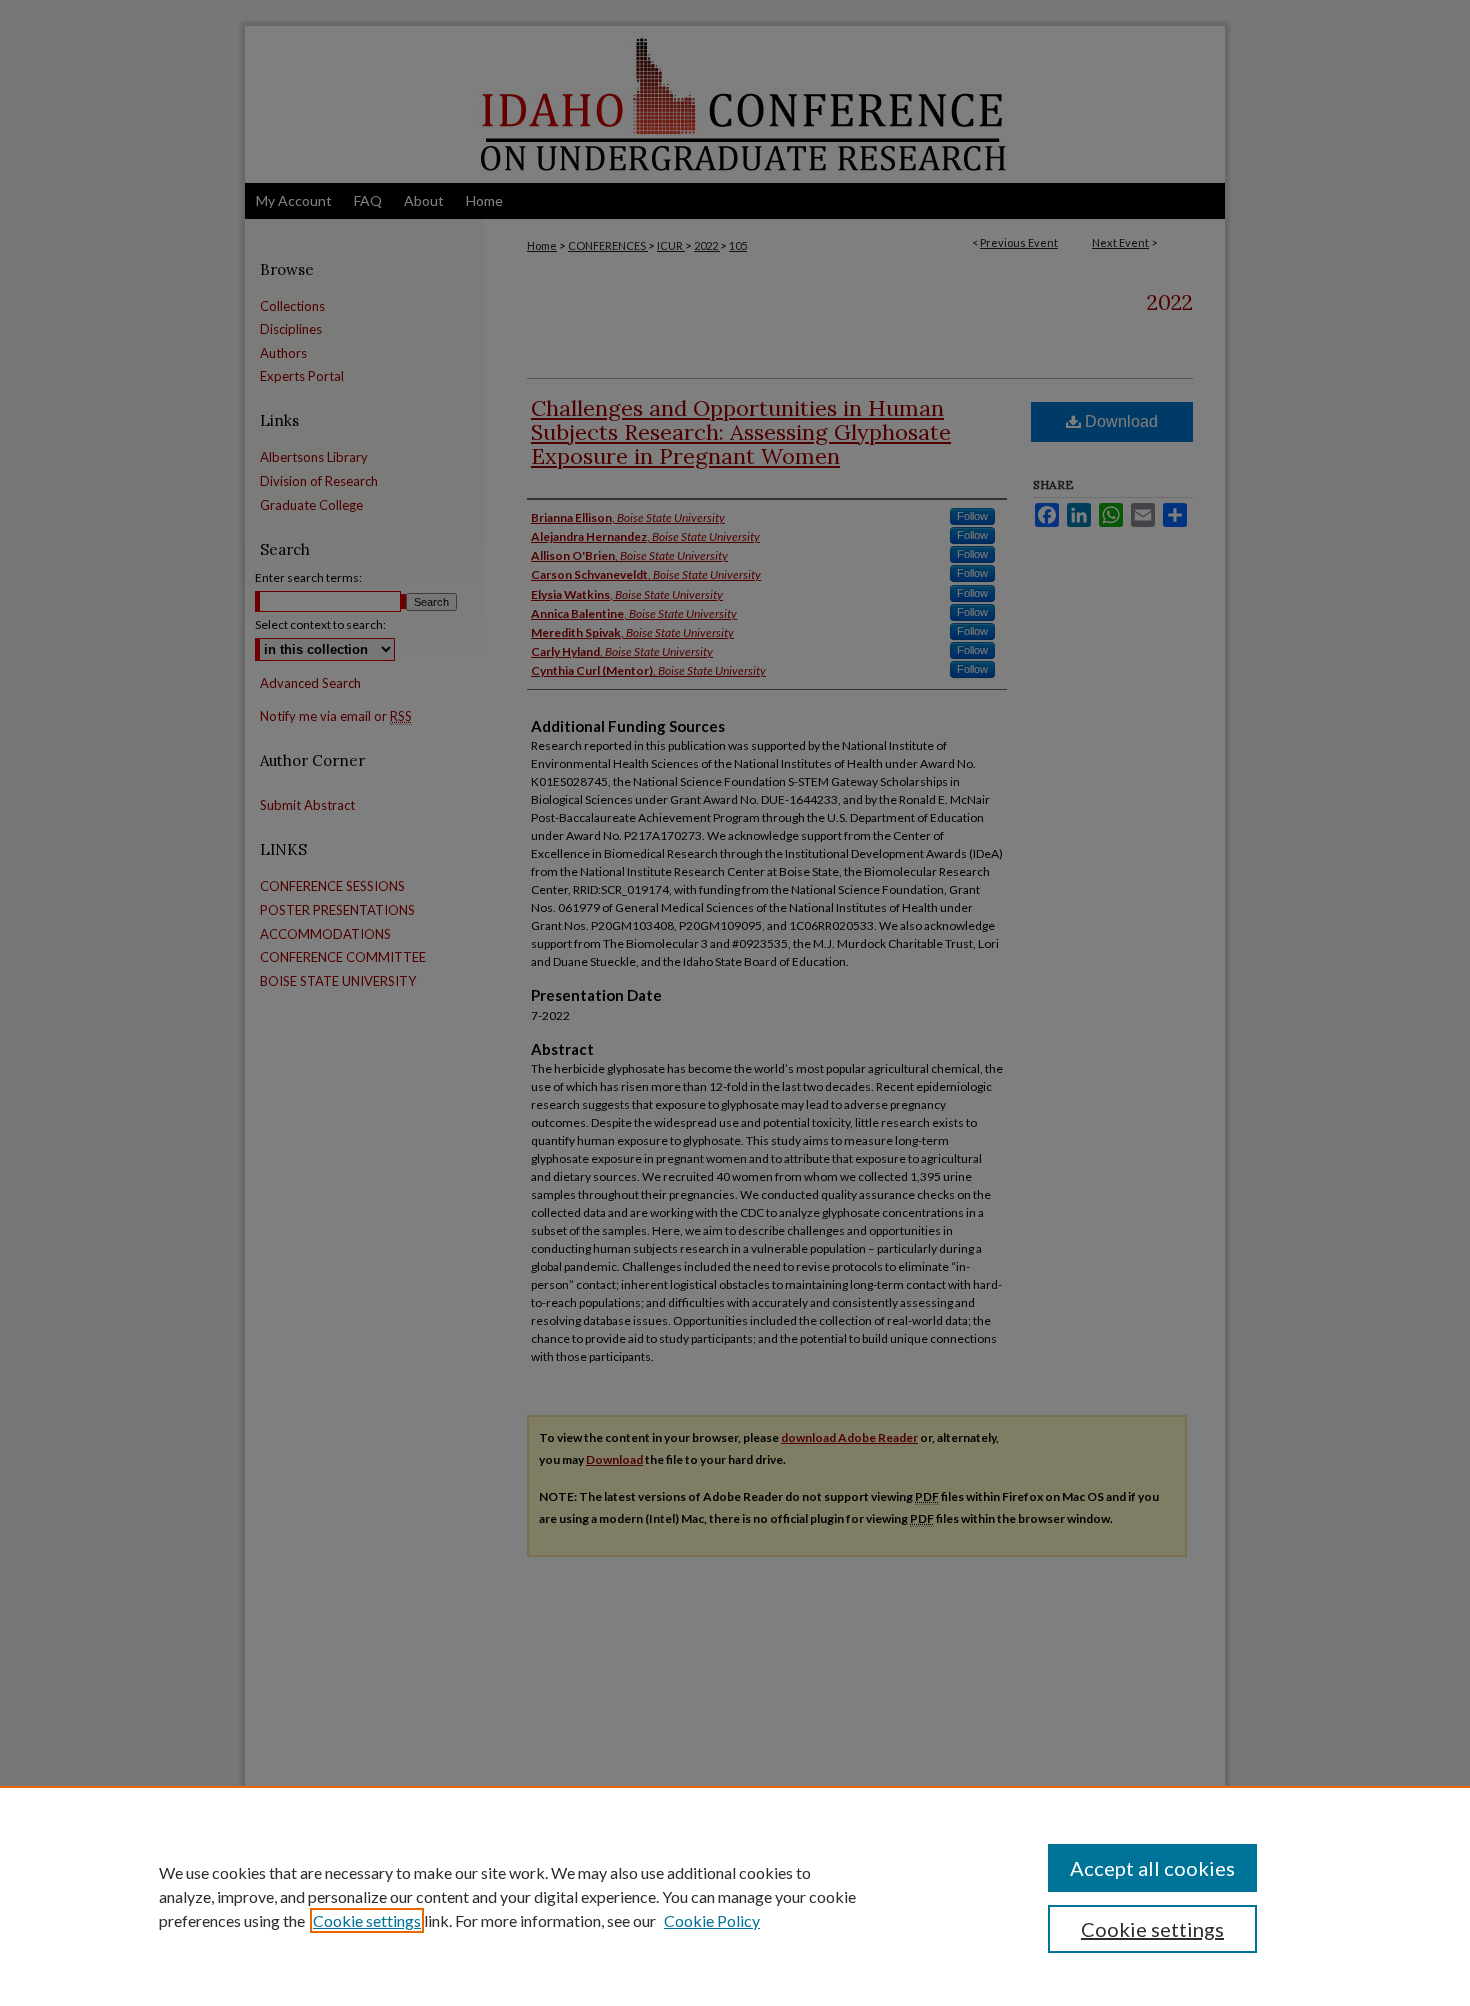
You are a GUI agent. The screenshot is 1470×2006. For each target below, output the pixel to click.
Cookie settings (367, 1920)
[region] (735, 1896)
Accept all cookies (1152, 1868)
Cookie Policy (712, 1920)
